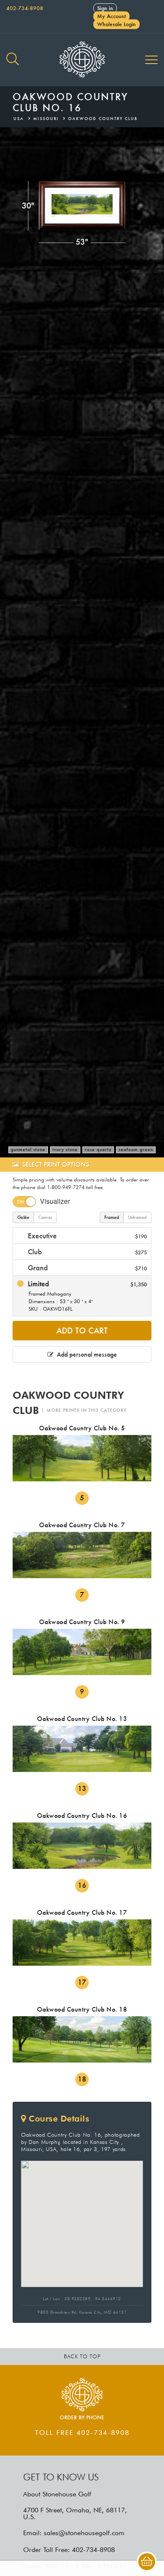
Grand (86, 1268)
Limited (86, 1296)
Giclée (23, 1217)
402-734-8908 (25, 8)
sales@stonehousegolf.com (84, 2533)
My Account (111, 16)
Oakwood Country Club (103, 119)
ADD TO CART (82, 1331)
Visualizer (55, 1201)
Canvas (45, 1217)
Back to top (82, 2356)
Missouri (46, 119)
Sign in (105, 8)
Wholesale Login (116, 24)
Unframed (137, 1217)
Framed (112, 1217)
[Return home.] (82, 60)
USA (19, 119)
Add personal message (85, 1354)
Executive (86, 1236)
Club (86, 1252)
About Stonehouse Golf (57, 2494)
